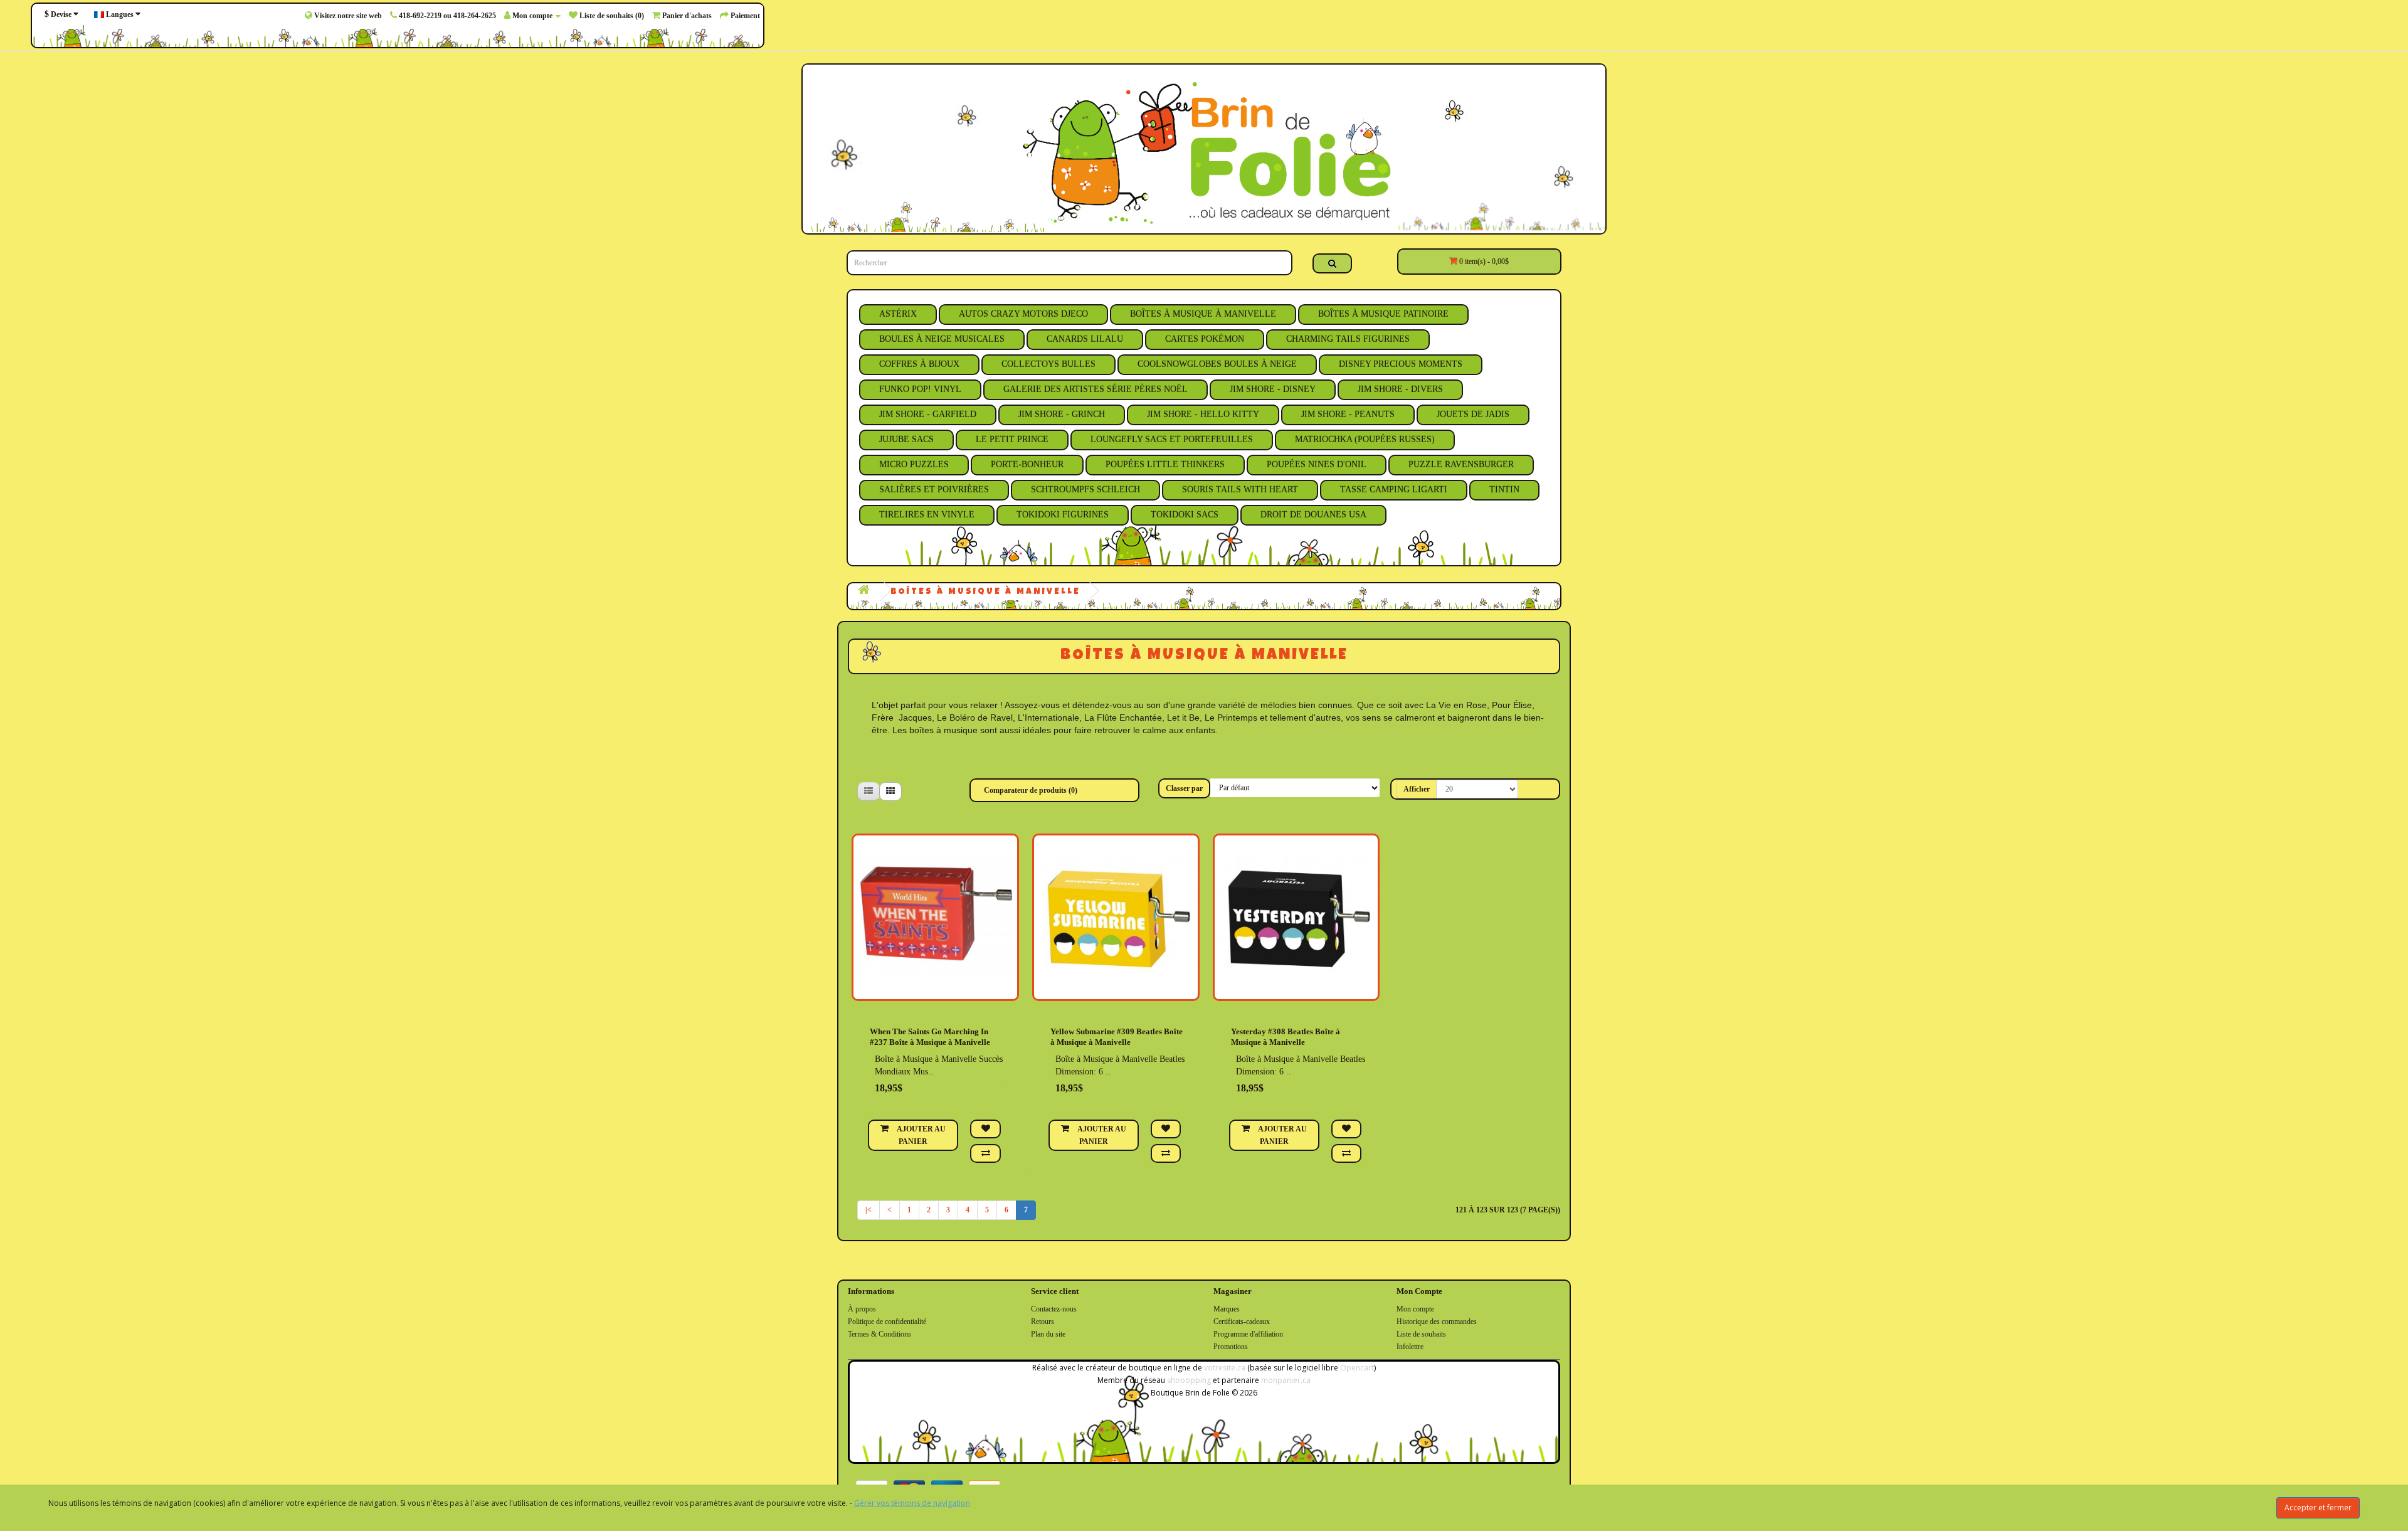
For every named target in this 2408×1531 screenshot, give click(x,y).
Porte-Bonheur (1027, 464)
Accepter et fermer (2318, 1507)
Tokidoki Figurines (1063, 515)
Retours (1043, 1322)
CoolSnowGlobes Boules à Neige (1217, 364)
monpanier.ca (1286, 1380)
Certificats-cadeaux (1242, 1322)
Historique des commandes (1437, 1322)
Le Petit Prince (1012, 439)
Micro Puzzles (914, 464)
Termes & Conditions (879, 1334)
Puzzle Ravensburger (1461, 464)
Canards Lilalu (1085, 339)
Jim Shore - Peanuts (1348, 414)
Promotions (1231, 1347)
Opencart (1357, 1368)
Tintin (1504, 490)
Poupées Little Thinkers (1165, 464)
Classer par (1184, 788)
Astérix (898, 314)
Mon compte (1415, 1309)
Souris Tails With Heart (1240, 490)
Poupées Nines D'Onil (1317, 464)
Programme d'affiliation (1248, 1334)
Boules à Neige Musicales (942, 339)
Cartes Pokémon (1205, 339)
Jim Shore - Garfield (928, 414)
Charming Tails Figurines (1348, 339)
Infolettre (1410, 1347)
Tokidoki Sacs (1185, 515)
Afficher (1417, 789)
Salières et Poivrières (934, 490)
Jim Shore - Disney (1273, 389)
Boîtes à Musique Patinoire (1383, 314)
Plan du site (1048, 1334)
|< (869, 1210)
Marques (1227, 1309)
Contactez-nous (1054, 1309)
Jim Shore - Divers (1400, 389)
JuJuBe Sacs (906, 439)
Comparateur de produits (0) (1031, 790)
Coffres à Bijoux (919, 364)
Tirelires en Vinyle (927, 515)
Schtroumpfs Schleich (1085, 490)
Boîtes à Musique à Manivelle (1203, 314)
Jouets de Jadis (1473, 414)
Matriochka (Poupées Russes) (1365, 439)
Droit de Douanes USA (1313, 515)
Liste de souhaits (1421, 1334)
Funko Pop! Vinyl (920, 389)
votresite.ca (1225, 1368)
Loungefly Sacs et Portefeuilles (1172, 439)
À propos (862, 1309)
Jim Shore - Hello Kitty (1203, 414)
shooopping (1189, 1380)
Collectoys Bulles (1048, 364)
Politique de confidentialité (887, 1322)
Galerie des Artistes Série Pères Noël (1096, 389)
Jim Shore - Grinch (1062, 414)
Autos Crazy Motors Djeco (1023, 314)
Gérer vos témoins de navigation (912, 1503)
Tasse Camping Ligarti (1394, 490)
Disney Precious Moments (1401, 364)
